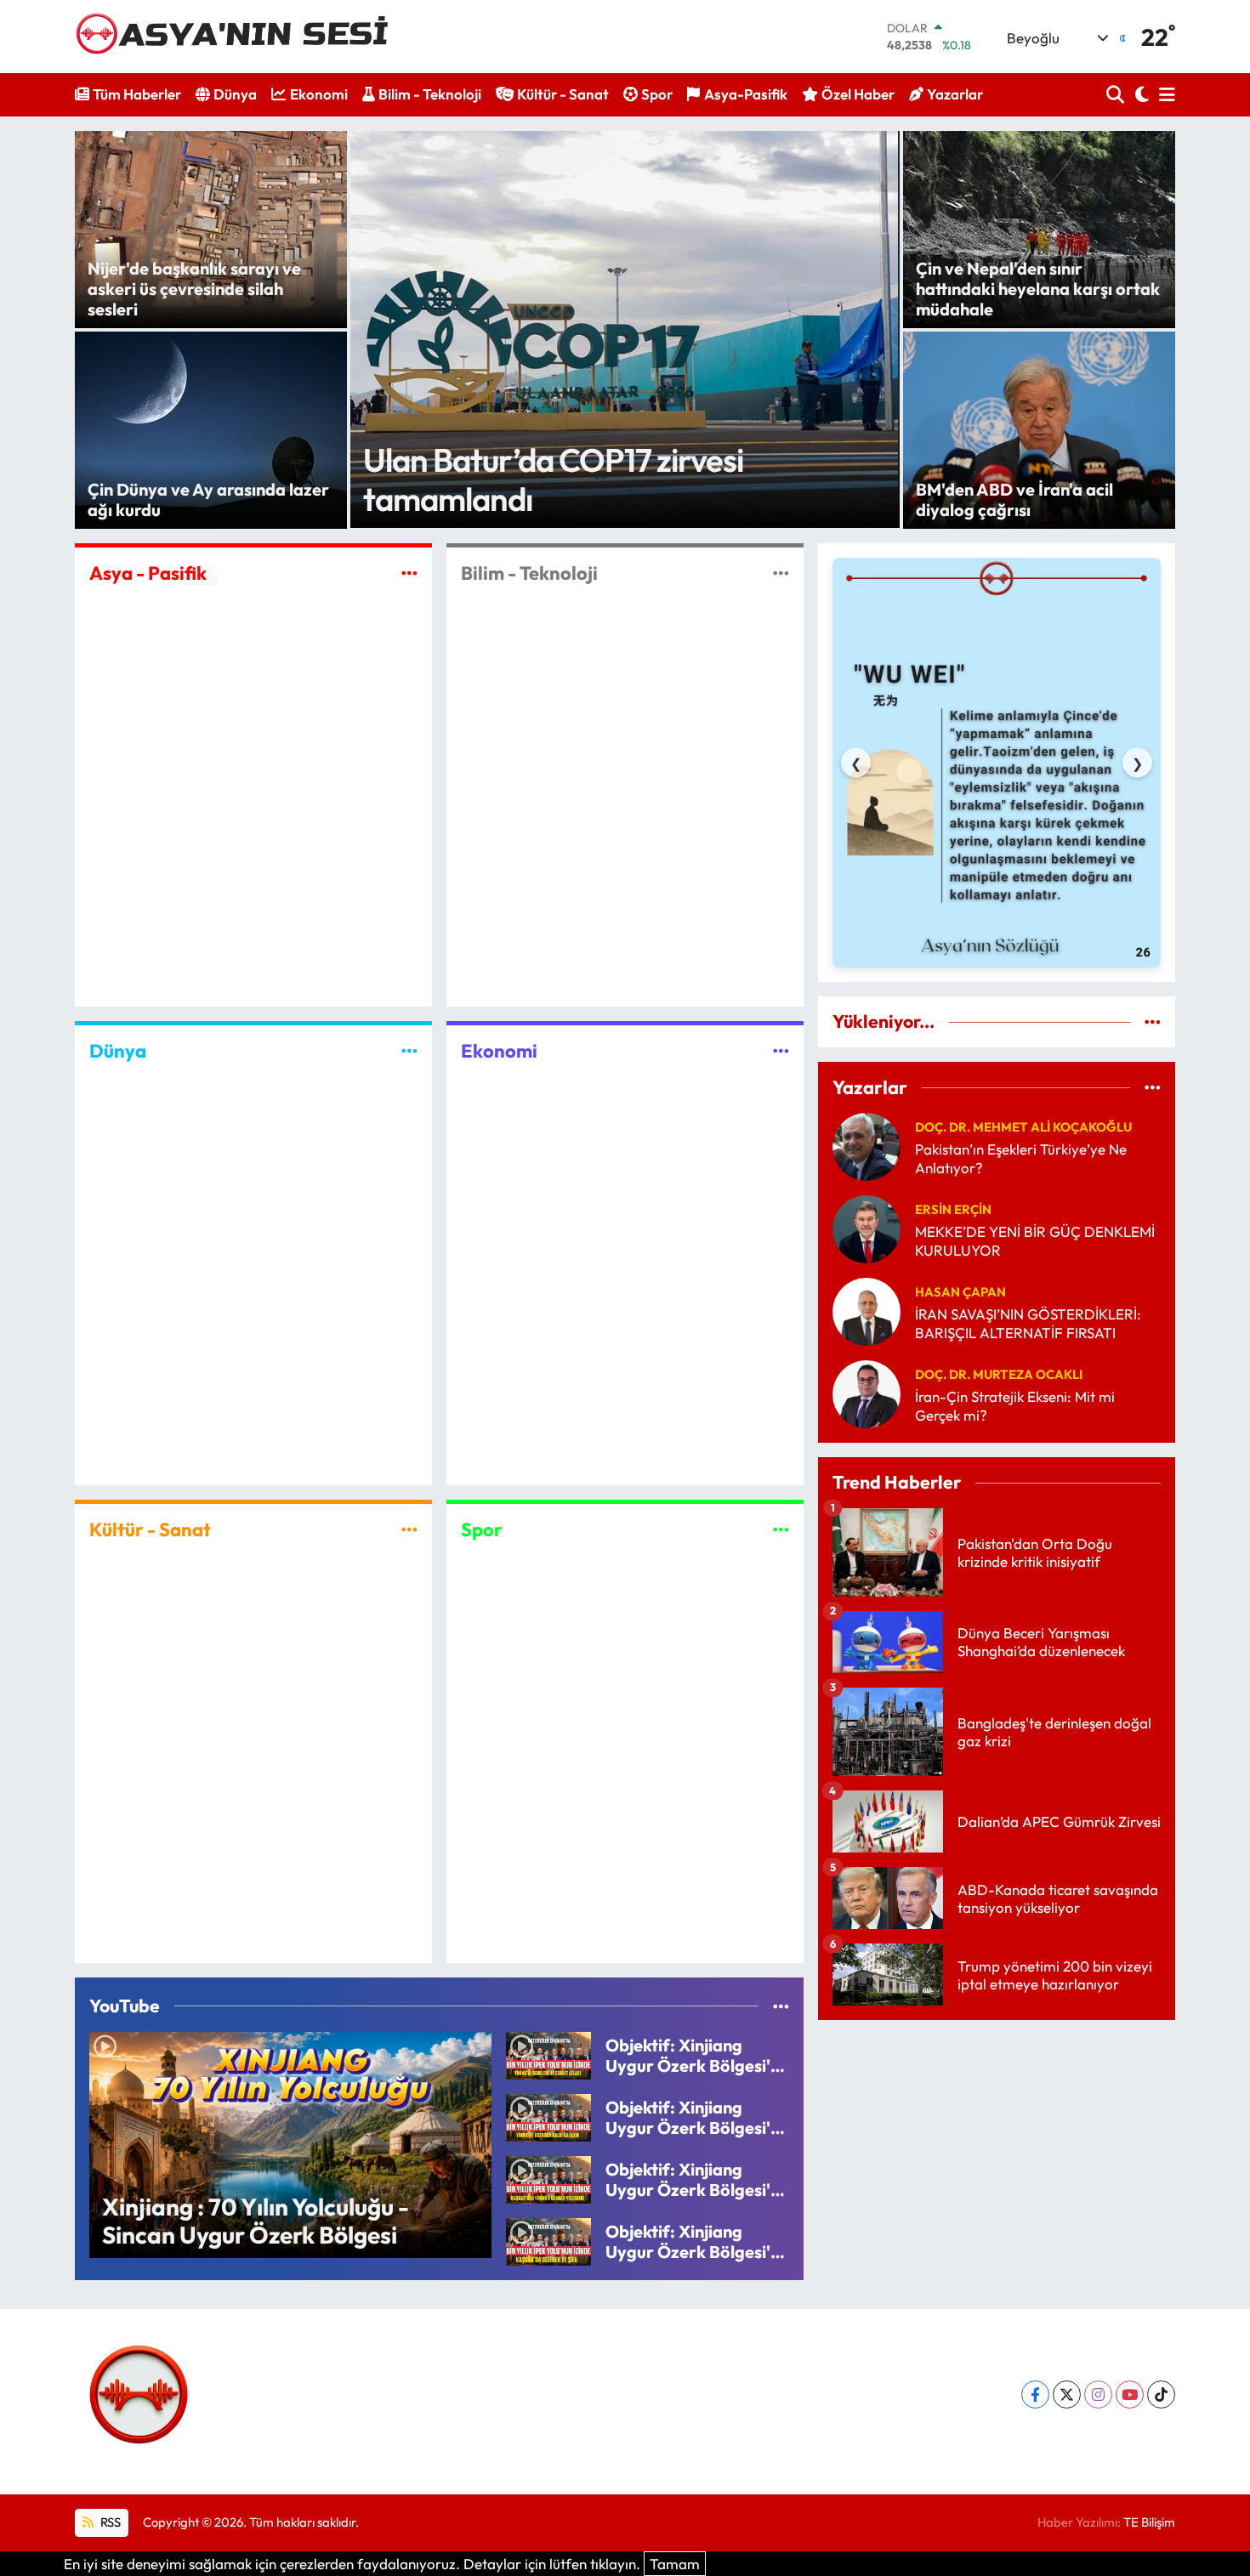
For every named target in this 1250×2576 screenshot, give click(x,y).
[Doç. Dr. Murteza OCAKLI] (866, 1392)
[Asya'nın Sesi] (239, 36)
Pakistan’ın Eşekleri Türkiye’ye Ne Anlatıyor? (1021, 1158)
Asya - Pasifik (148, 573)
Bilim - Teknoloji (430, 94)
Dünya (235, 94)
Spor (657, 94)
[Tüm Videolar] (781, 2006)
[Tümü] (1153, 1021)
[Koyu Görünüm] (1140, 95)
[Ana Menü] (1164, 95)
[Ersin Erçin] (866, 1227)
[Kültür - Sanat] (409, 1529)
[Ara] (1117, 95)
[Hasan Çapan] (866, 1310)
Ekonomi (319, 94)
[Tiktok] (1161, 2394)
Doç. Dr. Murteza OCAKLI (999, 1374)
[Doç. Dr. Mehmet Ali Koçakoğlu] (866, 1145)
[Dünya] (409, 1051)
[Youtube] (1130, 2394)
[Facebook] (1035, 2394)
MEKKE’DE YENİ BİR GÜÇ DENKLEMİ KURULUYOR (1035, 1240)
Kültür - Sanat (563, 94)
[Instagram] (1098, 2394)
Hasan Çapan (960, 1292)
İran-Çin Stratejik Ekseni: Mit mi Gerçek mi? (1015, 1405)
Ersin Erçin (953, 1209)
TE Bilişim (1149, 2522)
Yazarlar (955, 94)
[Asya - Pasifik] (409, 573)
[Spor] (781, 1529)
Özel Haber (858, 94)
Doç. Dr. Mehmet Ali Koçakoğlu (1023, 1127)
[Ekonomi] (781, 1051)
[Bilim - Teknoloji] (781, 573)
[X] (1067, 2394)
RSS (109, 2522)
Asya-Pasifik (746, 94)
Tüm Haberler (137, 94)
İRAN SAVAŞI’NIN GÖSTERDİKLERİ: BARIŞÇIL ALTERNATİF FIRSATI (1028, 1323)
